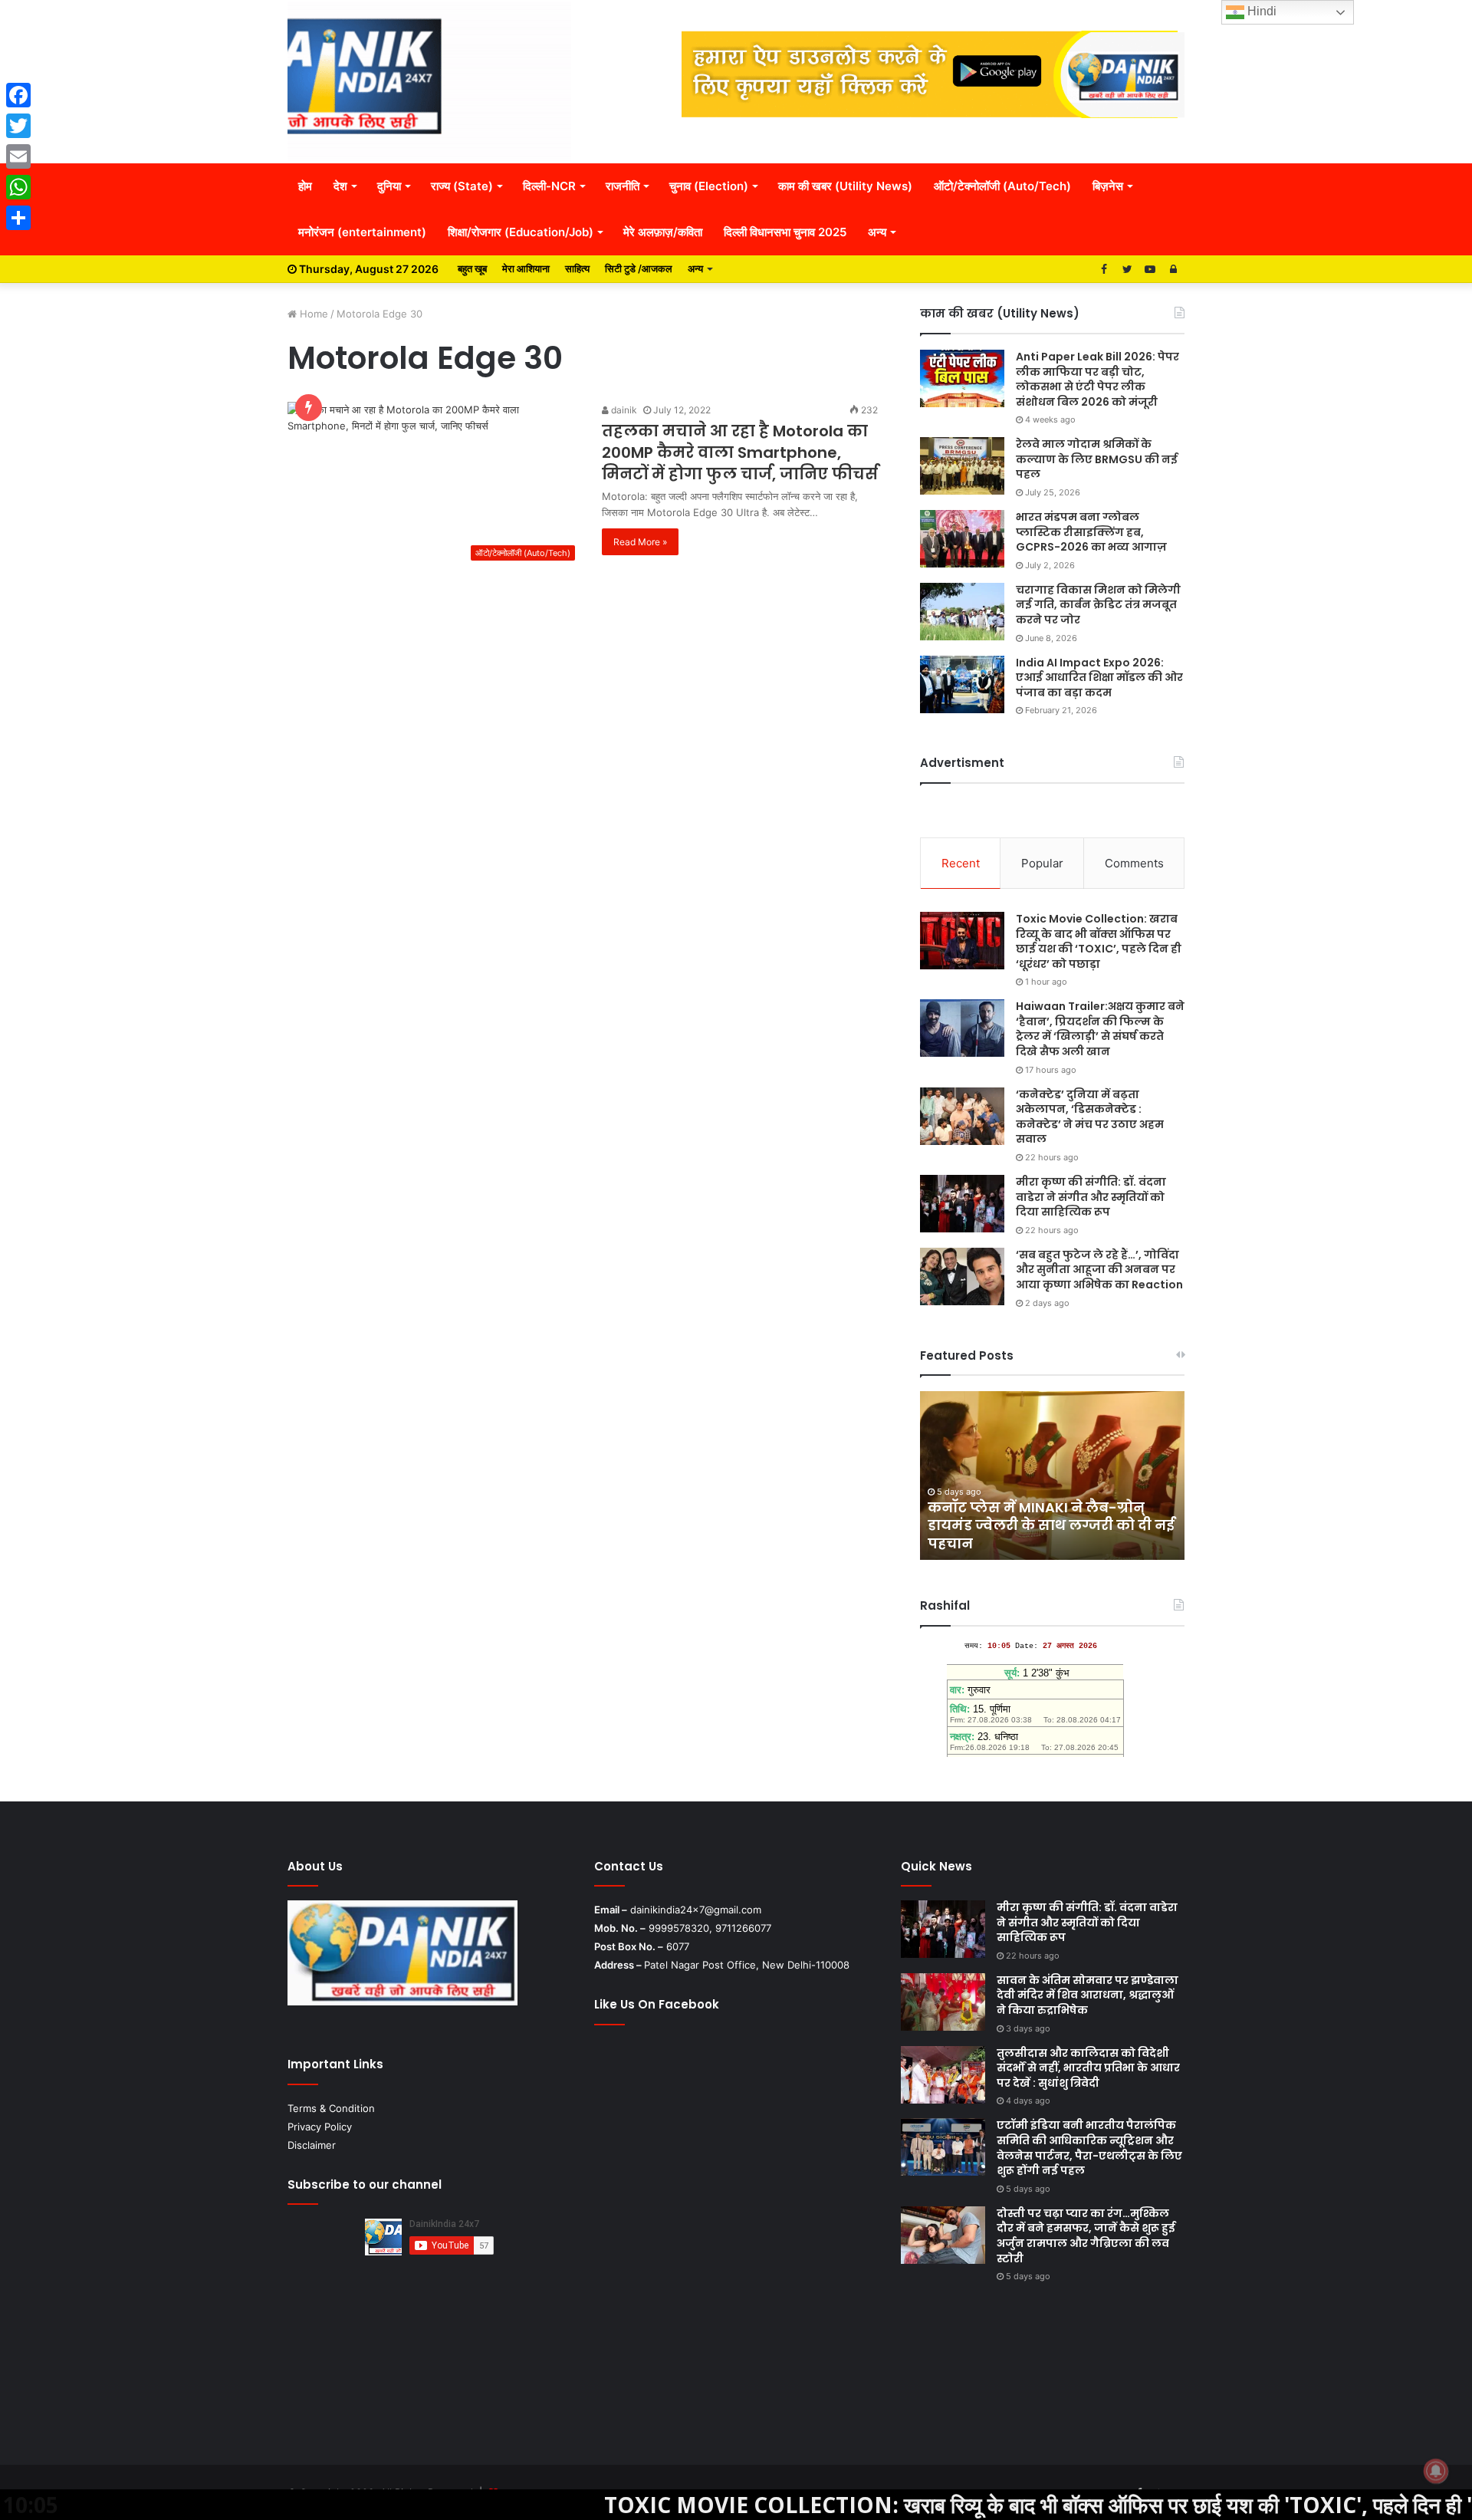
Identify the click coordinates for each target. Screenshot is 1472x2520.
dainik (623, 410)
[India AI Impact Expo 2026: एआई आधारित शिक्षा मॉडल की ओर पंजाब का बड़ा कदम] (962, 684)
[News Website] (429, 81)
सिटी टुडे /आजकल (639, 268)
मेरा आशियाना (526, 268)
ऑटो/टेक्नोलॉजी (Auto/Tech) (1002, 186)
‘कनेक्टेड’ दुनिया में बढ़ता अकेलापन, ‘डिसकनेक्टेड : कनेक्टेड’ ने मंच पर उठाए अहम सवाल (1090, 1117)
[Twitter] (18, 126)
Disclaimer (312, 2145)
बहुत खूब (472, 268)
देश (340, 186)
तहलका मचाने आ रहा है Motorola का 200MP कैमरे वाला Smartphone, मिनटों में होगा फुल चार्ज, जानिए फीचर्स (740, 452)
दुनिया (389, 186)
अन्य (877, 232)
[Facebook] (18, 95)
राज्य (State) (462, 186)
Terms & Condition (331, 2108)
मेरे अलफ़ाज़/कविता (663, 232)
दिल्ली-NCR (549, 186)
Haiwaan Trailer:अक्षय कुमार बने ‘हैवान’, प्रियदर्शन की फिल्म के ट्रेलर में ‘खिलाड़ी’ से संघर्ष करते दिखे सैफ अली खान (1100, 1029)
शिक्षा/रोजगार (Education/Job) (521, 232)
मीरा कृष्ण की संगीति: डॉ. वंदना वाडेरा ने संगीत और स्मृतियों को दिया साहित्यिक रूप (1091, 1197)
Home (312, 314)
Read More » (640, 542)
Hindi (1260, 11)
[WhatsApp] (18, 187)
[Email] (18, 156)
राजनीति (623, 186)
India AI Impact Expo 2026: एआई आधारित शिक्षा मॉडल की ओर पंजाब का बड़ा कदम (1099, 678)
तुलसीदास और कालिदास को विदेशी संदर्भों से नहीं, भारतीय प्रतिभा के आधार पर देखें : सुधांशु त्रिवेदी (1088, 2068)
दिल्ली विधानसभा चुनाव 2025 (785, 232)
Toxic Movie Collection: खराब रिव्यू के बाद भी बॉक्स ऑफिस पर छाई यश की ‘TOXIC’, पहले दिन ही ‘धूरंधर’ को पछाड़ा (1099, 941)
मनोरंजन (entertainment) (362, 232)
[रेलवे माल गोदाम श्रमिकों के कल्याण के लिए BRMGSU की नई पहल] (962, 466)
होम (305, 186)
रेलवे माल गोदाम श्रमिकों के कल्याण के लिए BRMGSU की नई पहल (1097, 459)
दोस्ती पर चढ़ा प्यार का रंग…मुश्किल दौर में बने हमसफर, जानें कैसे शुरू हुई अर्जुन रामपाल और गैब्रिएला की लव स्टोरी (1086, 2236)
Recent (961, 863)
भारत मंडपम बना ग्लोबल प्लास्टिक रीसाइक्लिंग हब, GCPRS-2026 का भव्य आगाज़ (1091, 532)
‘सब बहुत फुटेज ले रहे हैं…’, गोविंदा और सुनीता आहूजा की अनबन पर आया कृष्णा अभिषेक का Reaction (1099, 1270)
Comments (1134, 863)
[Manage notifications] (1436, 2471)
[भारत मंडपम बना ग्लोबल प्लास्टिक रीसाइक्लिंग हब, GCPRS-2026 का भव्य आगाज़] (962, 539)
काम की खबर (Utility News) (845, 186)
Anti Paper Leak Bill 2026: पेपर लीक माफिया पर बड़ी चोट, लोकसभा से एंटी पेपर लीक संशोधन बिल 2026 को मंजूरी (1097, 379)
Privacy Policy (320, 2127)
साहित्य (577, 268)
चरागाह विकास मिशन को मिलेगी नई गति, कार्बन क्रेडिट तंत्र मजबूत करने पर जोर (1098, 605)
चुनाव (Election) (709, 186)
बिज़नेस (1108, 186)
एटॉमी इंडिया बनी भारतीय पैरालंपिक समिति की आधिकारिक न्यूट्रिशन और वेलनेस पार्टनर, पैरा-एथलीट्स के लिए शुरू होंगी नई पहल (1089, 2148)
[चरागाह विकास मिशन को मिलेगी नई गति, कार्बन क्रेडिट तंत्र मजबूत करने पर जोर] (962, 612)
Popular (1042, 863)
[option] (1052, 1475)
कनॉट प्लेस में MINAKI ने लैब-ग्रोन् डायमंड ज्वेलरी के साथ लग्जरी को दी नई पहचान (1051, 1525)
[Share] (18, 218)
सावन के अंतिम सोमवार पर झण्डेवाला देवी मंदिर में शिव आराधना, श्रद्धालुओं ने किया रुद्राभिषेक (1088, 1995)
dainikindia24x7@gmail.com (696, 1910)
